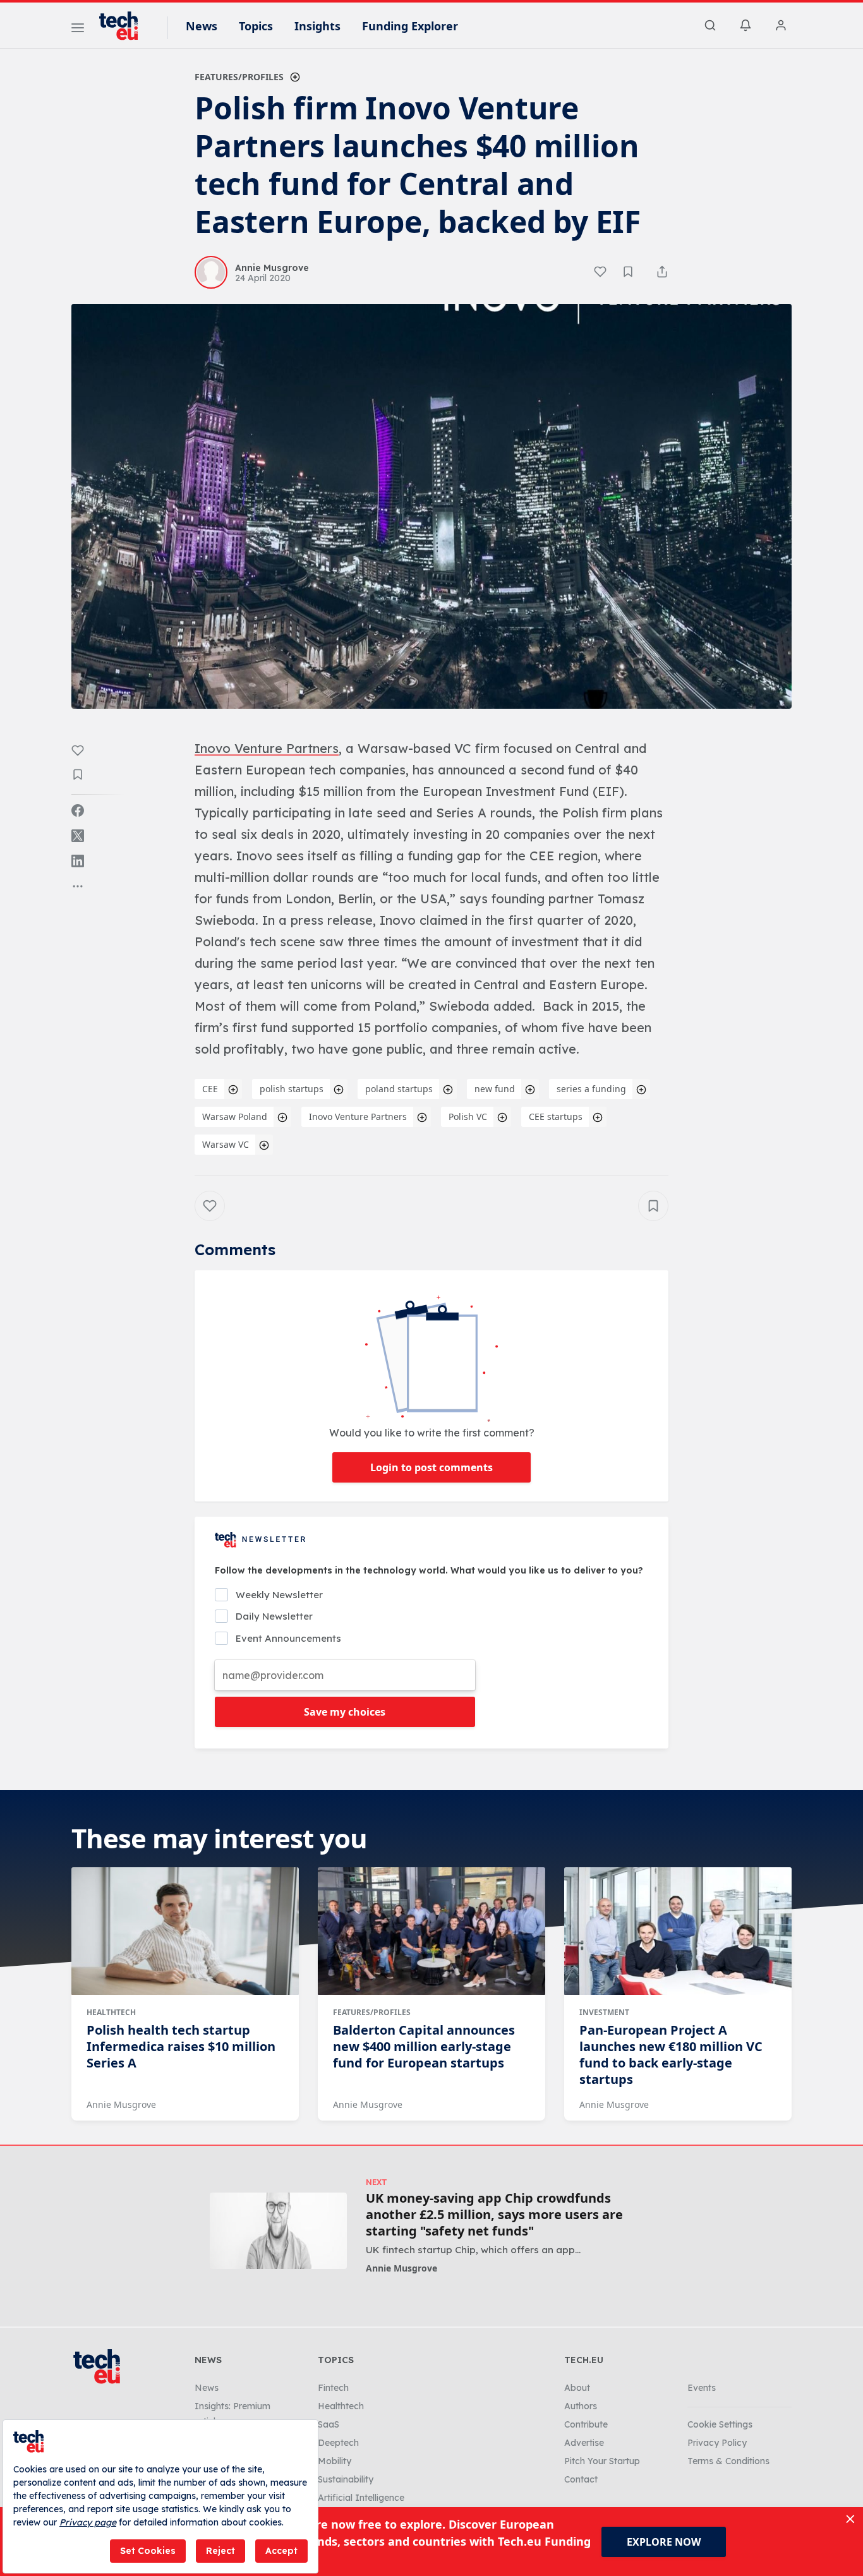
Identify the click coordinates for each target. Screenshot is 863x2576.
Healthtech (111, 2012)
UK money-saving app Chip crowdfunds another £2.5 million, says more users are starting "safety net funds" (494, 2215)
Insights (317, 26)
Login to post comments (431, 1467)
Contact (581, 2479)
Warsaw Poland (235, 1116)
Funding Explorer (410, 26)
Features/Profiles (239, 77)
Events (702, 2388)
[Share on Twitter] (78, 836)
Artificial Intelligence (361, 2498)
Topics (256, 26)
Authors (581, 2406)
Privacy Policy (717, 2443)
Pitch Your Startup (602, 2461)
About (577, 2388)
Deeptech (338, 2443)
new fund (495, 1089)
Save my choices (345, 1712)
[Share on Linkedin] (78, 861)
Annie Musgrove (121, 2104)
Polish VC (468, 1116)
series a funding (591, 1089)
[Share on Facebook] (78, 810)
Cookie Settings (720, 2424)
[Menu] (78, 30)
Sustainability (346, 2479)
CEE (210, 1089)
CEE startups (556, 1116)
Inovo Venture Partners (358, 1116)
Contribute (586, 2424)
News (202, 26)
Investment (604, 2012)
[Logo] (124, 26)
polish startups (292, 1089)
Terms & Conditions (728, 2461)
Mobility (335, 2461)
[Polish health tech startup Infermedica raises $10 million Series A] (185, 1931)
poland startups (399, 1089)
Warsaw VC (226, 1144)
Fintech (333, 2388)
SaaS (329, 2424)
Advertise (584, 2443)
